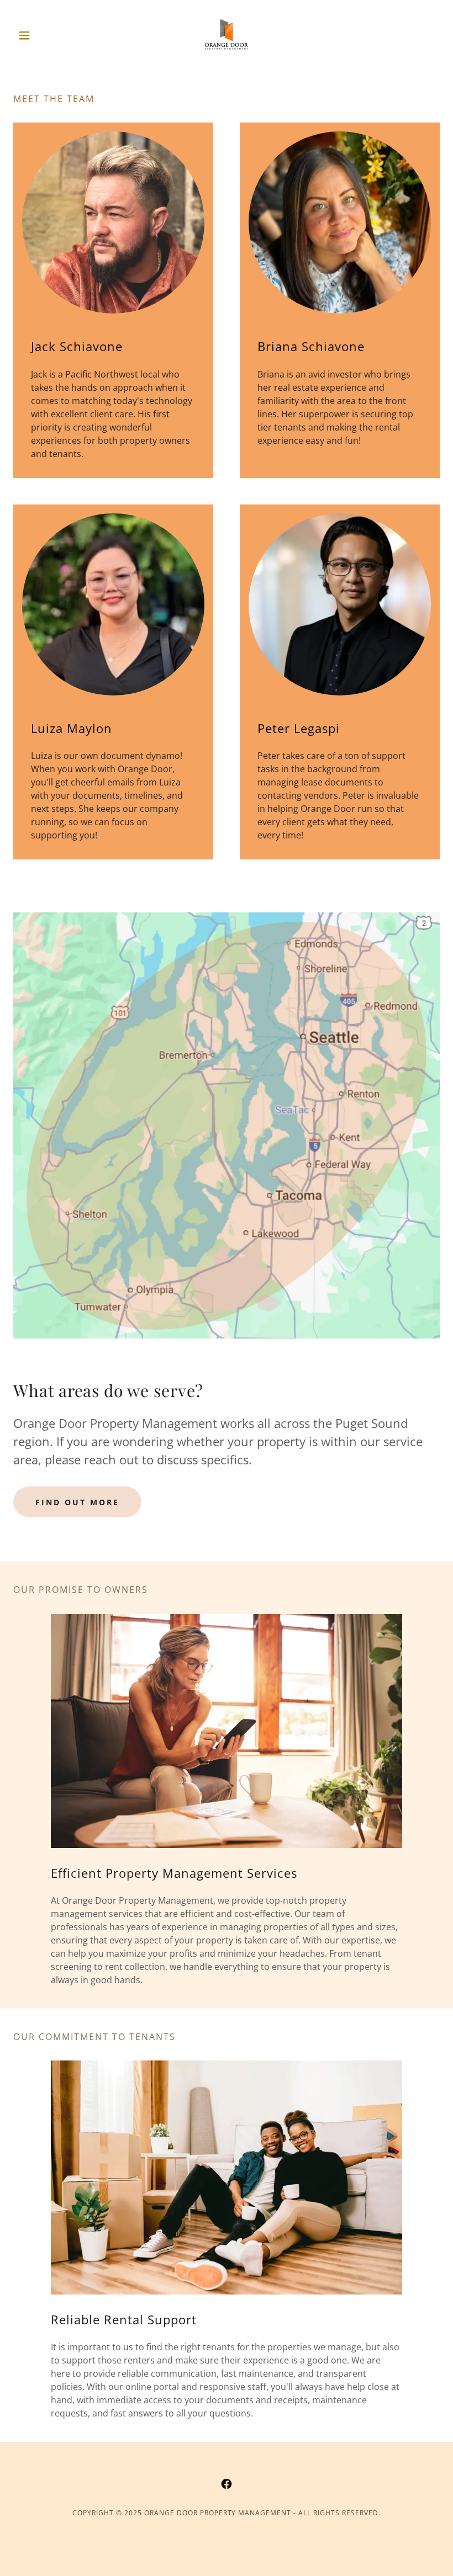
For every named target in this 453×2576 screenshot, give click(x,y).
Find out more (77, 1502)
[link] (227, 35)
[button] (45, 35)
